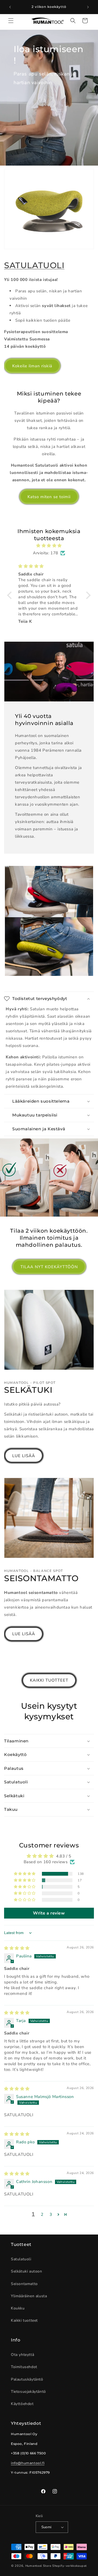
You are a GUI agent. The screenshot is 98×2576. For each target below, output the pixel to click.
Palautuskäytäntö (27, 2379)
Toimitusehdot (24, 2367)
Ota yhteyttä (22, 2355)
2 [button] (42, 2214)
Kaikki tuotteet (24, 2320)
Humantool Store (38, 2566)
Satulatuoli (21, 2259)
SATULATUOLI (34, 265)
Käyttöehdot (22, 2404)
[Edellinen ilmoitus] (10, 7)
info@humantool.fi (28, 2463)
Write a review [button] (49, 1913)
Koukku (18, 2308)
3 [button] (51, 2214)
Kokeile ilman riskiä (32, 366)
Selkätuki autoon (27, 2271)
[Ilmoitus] (88, 7)
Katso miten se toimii (49, 497)
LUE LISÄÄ (24, 1456)
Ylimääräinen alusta (29, 2296)
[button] (11, 21)
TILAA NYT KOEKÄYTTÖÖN (49, 1267)
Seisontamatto (24, 2284)
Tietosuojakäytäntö (28, 2392)
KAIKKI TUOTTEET (49, 1680)
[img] (49, 546)
